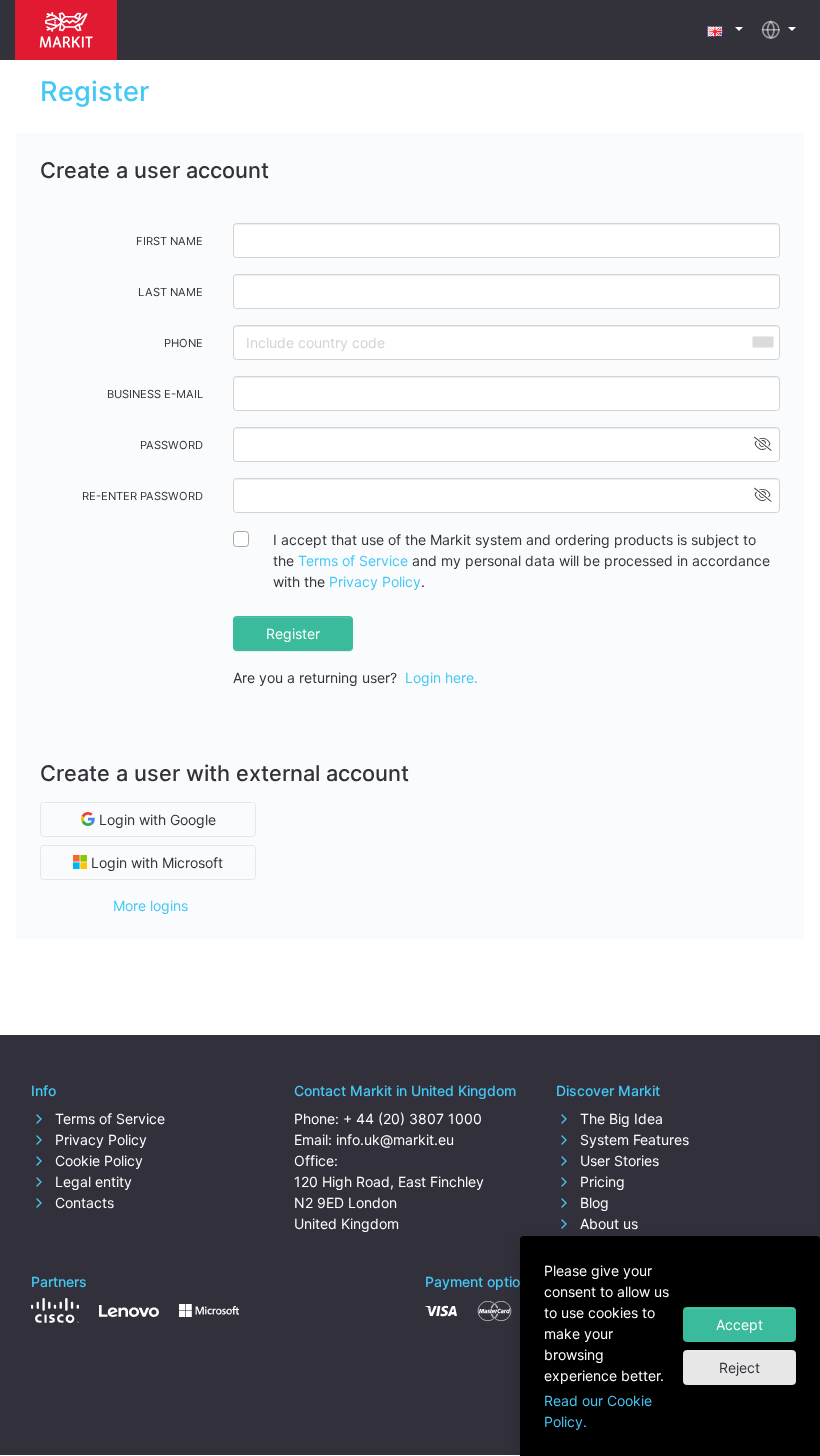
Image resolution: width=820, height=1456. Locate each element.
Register (293, 633)
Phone (183, 343)
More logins (150, 905)
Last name (170, 292)
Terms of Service (353, 560)
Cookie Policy (97, 1160)
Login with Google (155, 819)
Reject (739, 1367)
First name (169, 241)
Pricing (600, 1181)
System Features (632, 1139)
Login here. (441, 677)
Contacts (82, 1202)
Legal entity (91, 1181)
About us (607, 1223)
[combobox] (762, 342)
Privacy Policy (375, 581)
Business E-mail (155, 394)
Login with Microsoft (155, 862)
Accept (739, 1324)
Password (171, 445)
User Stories (617, 1160)
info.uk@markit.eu (395, 1139)
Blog (592, 1202)
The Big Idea (619, 1118)
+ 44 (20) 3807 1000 (412, 1118)
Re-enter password (142, 496)
